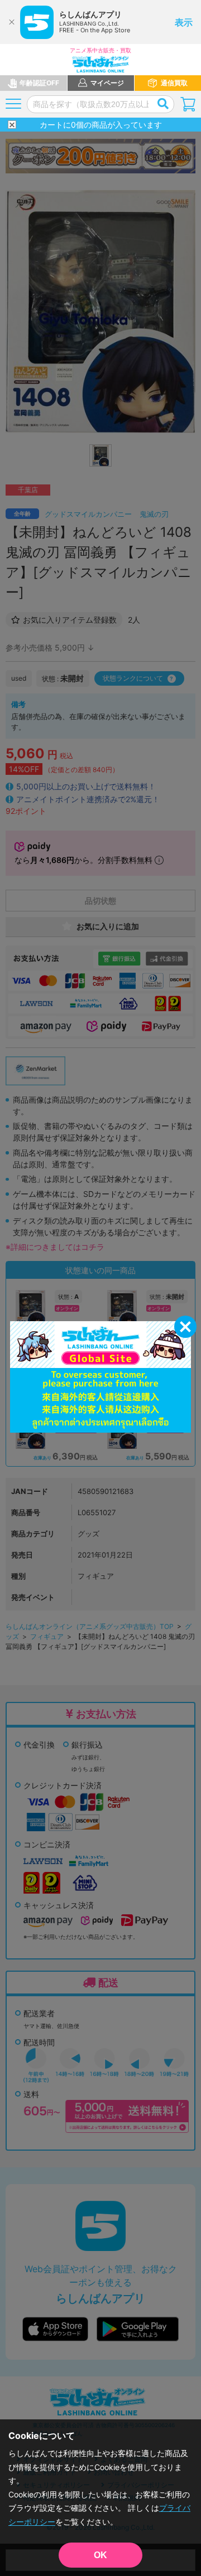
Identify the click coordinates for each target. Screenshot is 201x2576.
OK (100, 2555)
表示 (184, 22)
